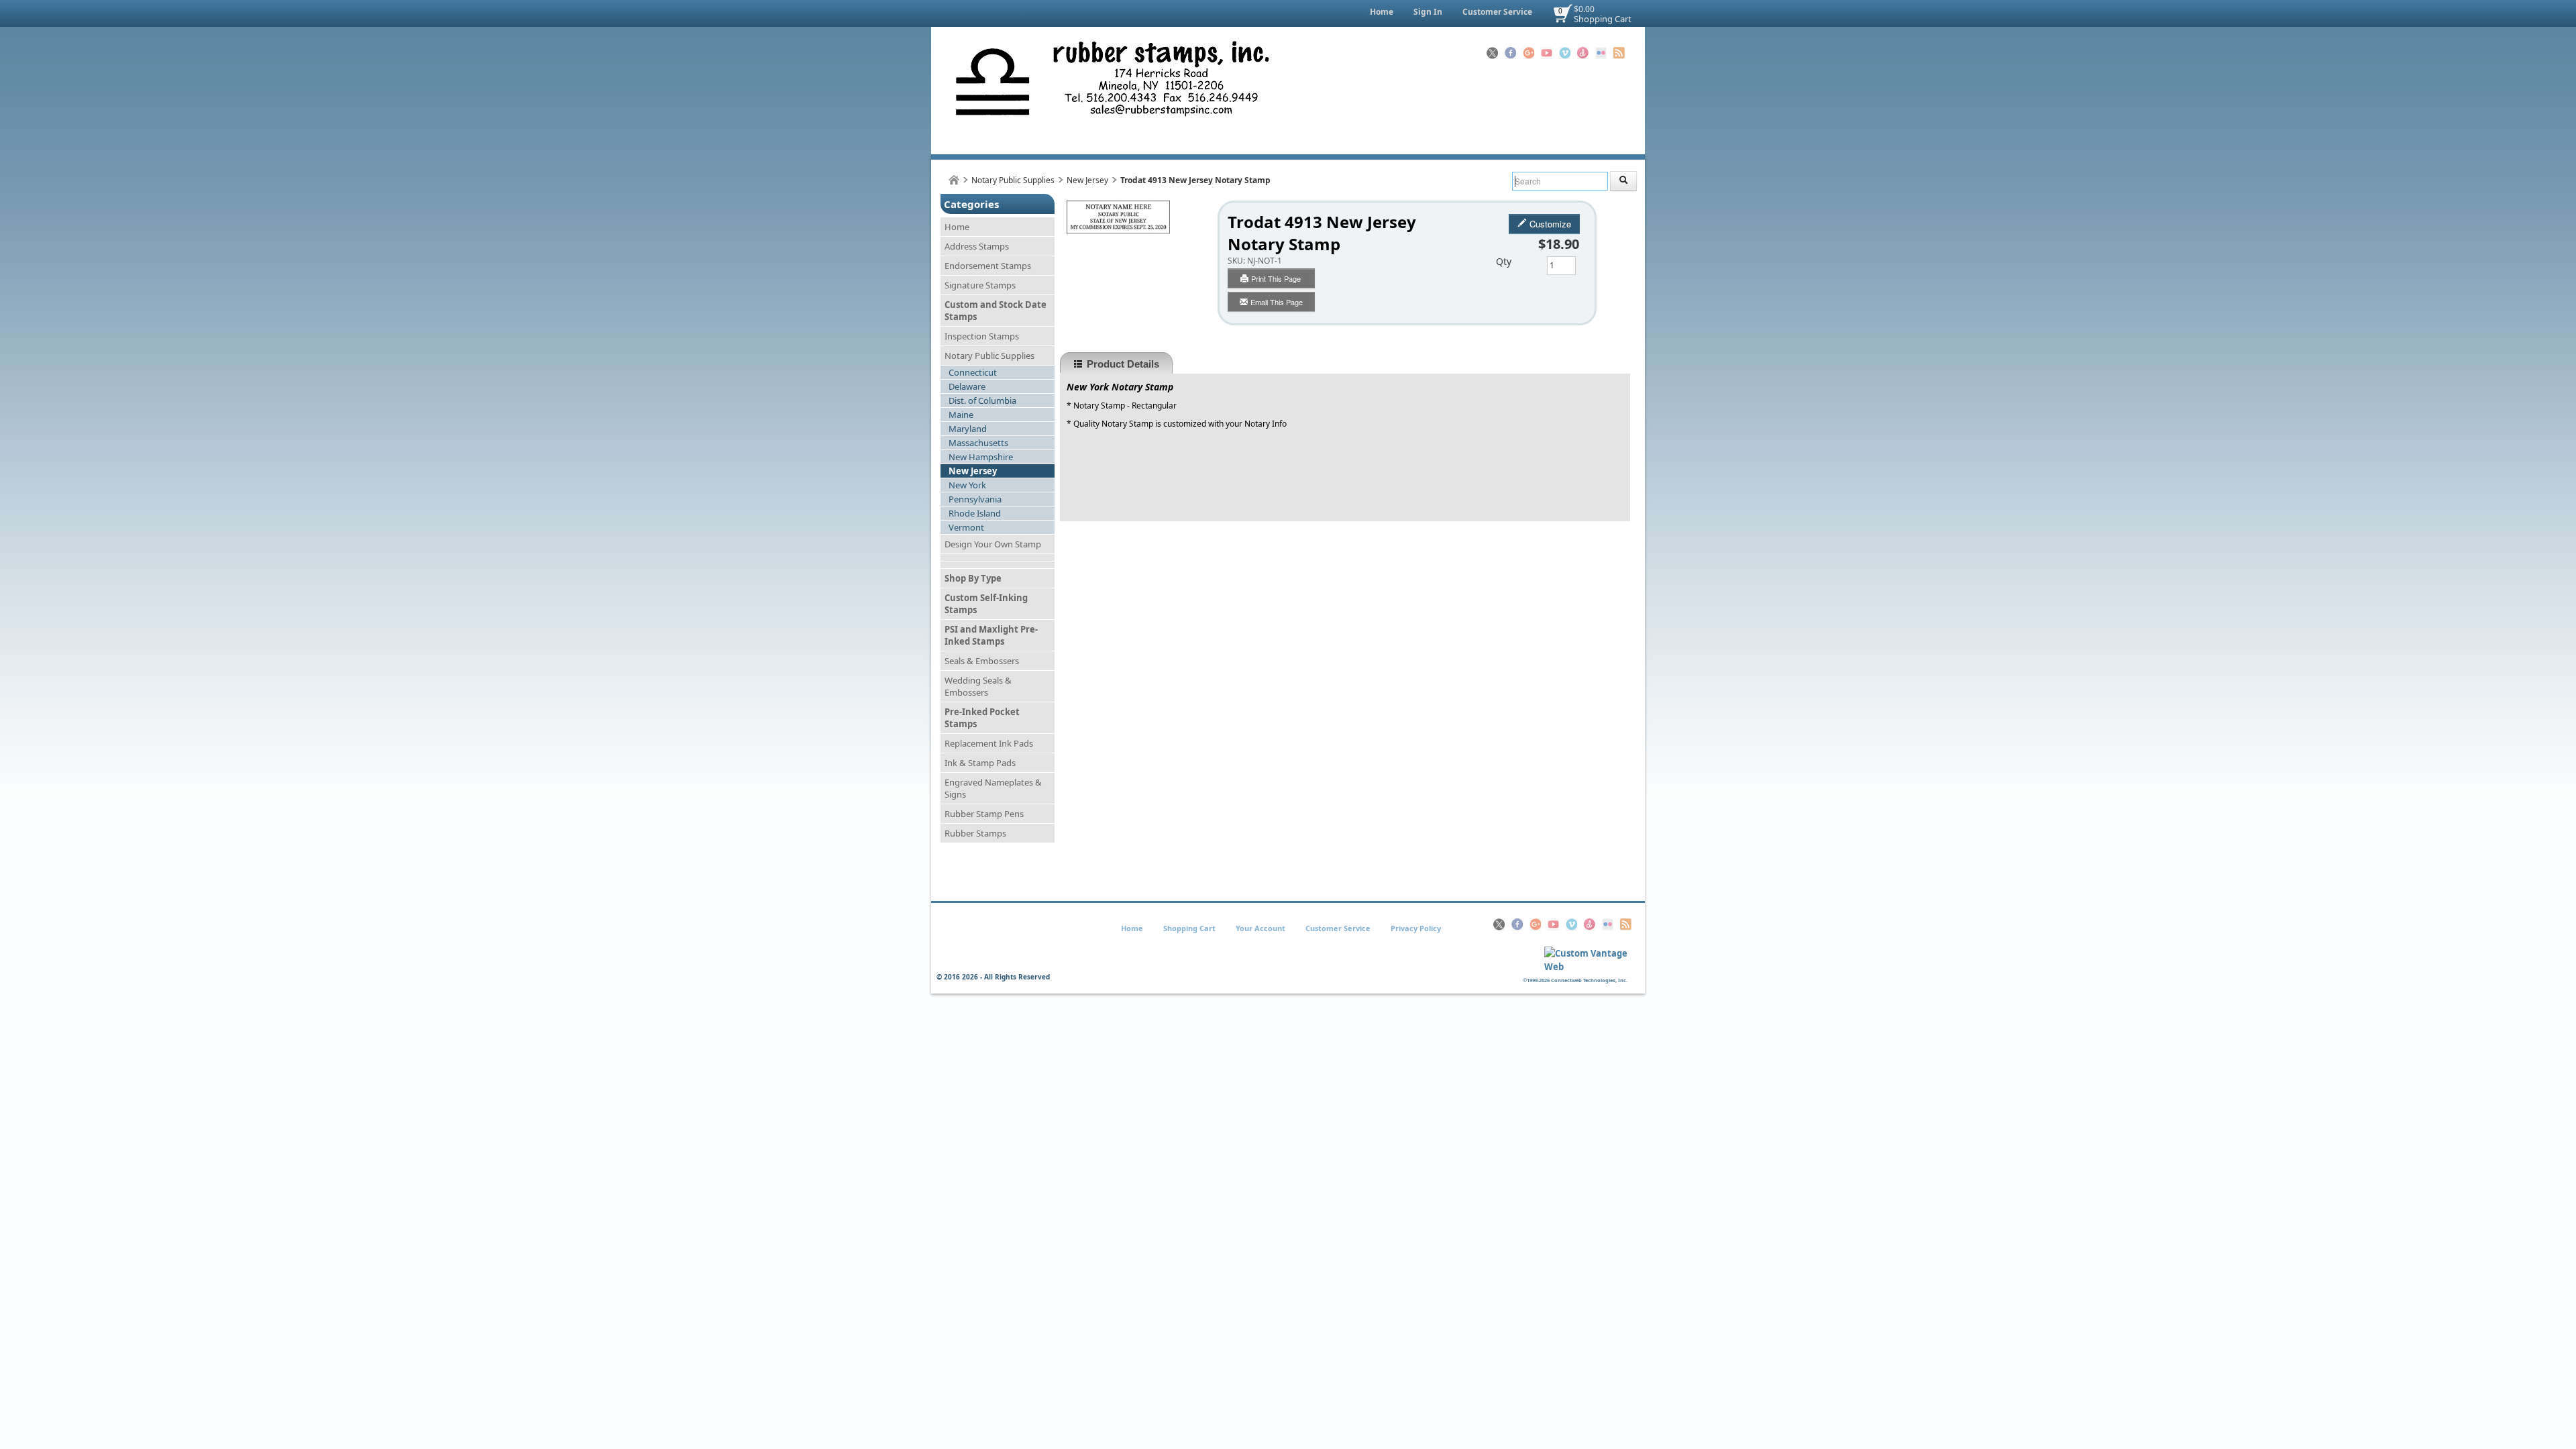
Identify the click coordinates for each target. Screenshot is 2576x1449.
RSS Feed (1619, 53)
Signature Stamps (980, 285)
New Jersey (1087, 180)
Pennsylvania (975, 499)
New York (967, 485)
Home (1382, 12)
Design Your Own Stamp (993, 544)
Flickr (1601, 53)
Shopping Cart (1603, 19)
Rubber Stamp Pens (984, 814)
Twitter (1492, 53)
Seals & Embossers (982, 661)
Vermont (966, 527)
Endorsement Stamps (988, 266)
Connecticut (973, 372)
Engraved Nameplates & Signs (993, 788)
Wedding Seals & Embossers (978, 686)
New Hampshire (981, 457)
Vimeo (1565, 53)
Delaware (967, 386)
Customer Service (1497, 12)
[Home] (954, 180)
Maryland (968, 429)
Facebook (1510, 53)
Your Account (1260, 928)
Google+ (1528, 53)
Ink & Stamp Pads (980, 763)
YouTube (1547, 53)
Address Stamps (977, 246)
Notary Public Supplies (1013, 180)
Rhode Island (975, 513)
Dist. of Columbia (982, 400)
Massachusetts (978, 443)
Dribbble (1583, 53)
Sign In (1428, 12)
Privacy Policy (1416, 928)
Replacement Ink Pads (989, 743)
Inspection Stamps (982, 336)
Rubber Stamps (975, 833)
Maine (961, 415)
